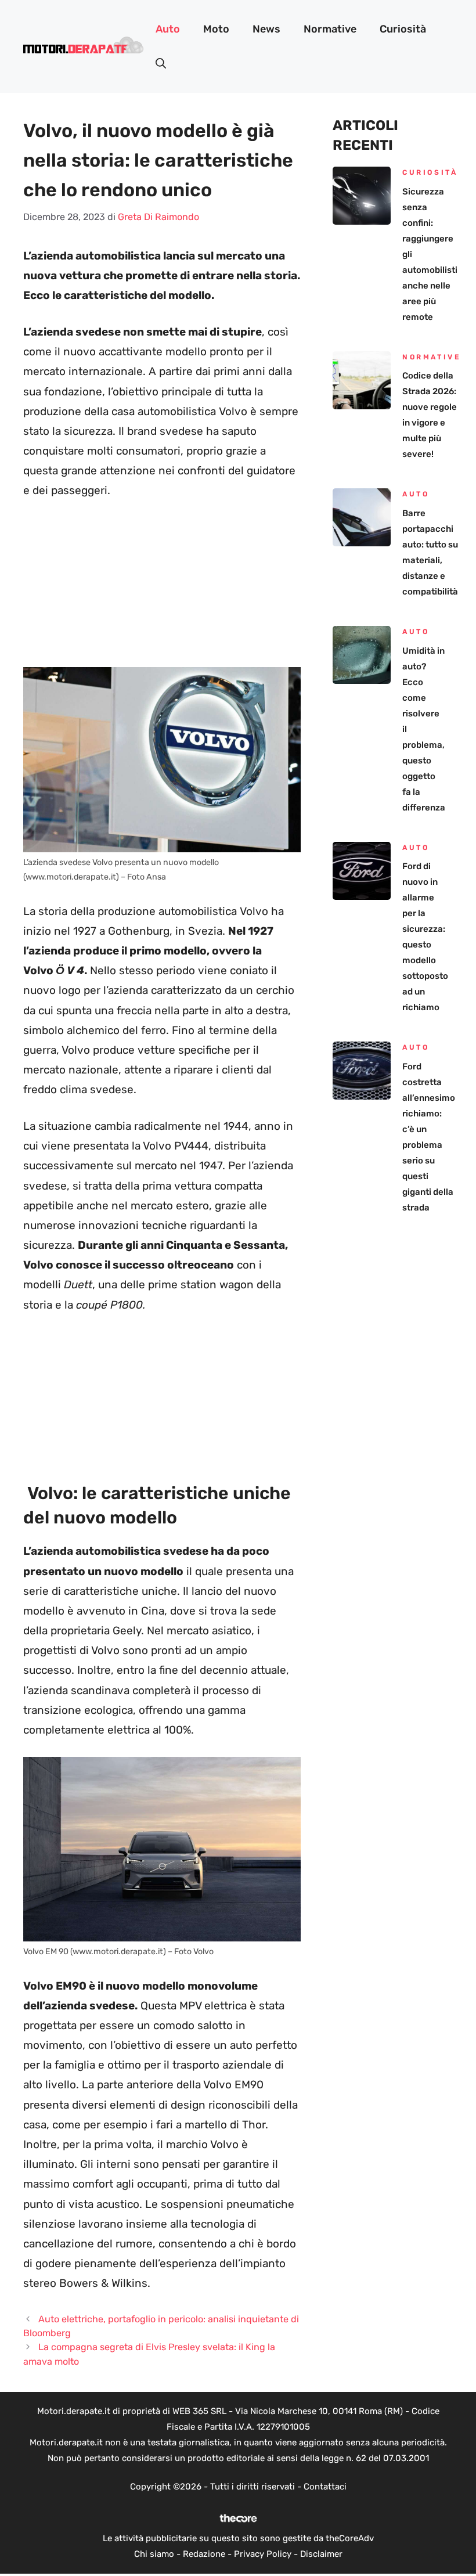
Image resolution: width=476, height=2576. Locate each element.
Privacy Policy (263, 2554)
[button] (161, 64)
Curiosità (403, 29)
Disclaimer (321, 2554)
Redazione (204, 2554)
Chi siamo (154, 2554)
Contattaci (325, 2487)
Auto (168, 29)
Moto (216, 29)
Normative (330, 29)
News (266, 29)
